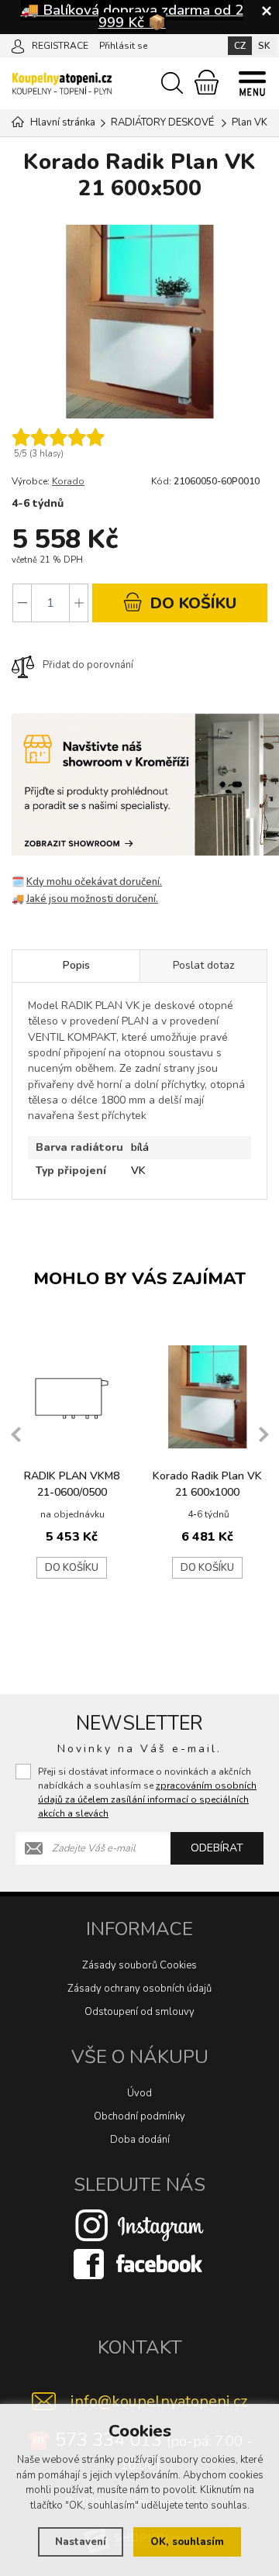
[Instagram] (139, 2225)
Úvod (139, 2093)
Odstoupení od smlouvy (139, 2012)
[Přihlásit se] (18, 45)
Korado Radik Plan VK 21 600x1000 (207, 1484)
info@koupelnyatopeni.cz (159, 2401)
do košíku (191, 603)
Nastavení (81, 2542)
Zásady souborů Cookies (139, 1965)
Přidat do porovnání (88, 665)
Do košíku (72, 1568)
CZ (240, 46)
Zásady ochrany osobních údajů (139, 1989)
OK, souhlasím (187, 2542)
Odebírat (217, 1848)
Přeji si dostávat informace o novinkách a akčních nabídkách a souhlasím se (147, 1793)
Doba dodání (140, 2140)
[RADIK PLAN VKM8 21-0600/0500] (72, 1397)
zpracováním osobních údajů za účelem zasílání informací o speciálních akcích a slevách (147, 1799)
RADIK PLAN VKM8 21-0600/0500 (72, 1484)
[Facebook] (139, 2264)
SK (264, 46)
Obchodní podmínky (139, 2116)
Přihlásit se (123, 46)
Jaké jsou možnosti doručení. (92, 899)
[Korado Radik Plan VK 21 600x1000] (207, 1397)
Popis (76, 965)
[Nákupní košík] (207, 82)
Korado (68, 481)
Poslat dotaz (203, 965)
